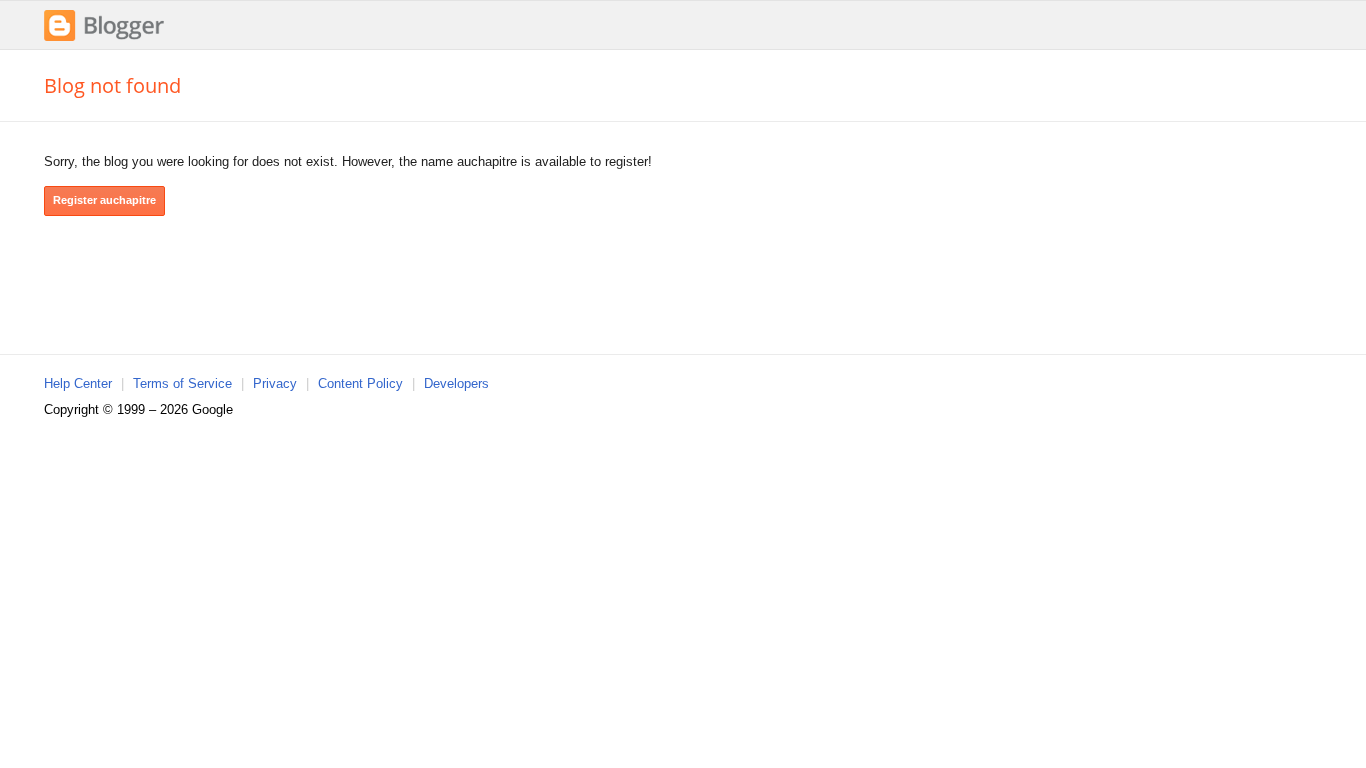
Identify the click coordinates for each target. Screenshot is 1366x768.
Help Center (78, 383)
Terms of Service (182, 383)
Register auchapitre (104, 200)
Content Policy (360, 383)
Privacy (275, 383)
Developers (456, 383)
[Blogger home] (104, 38)
